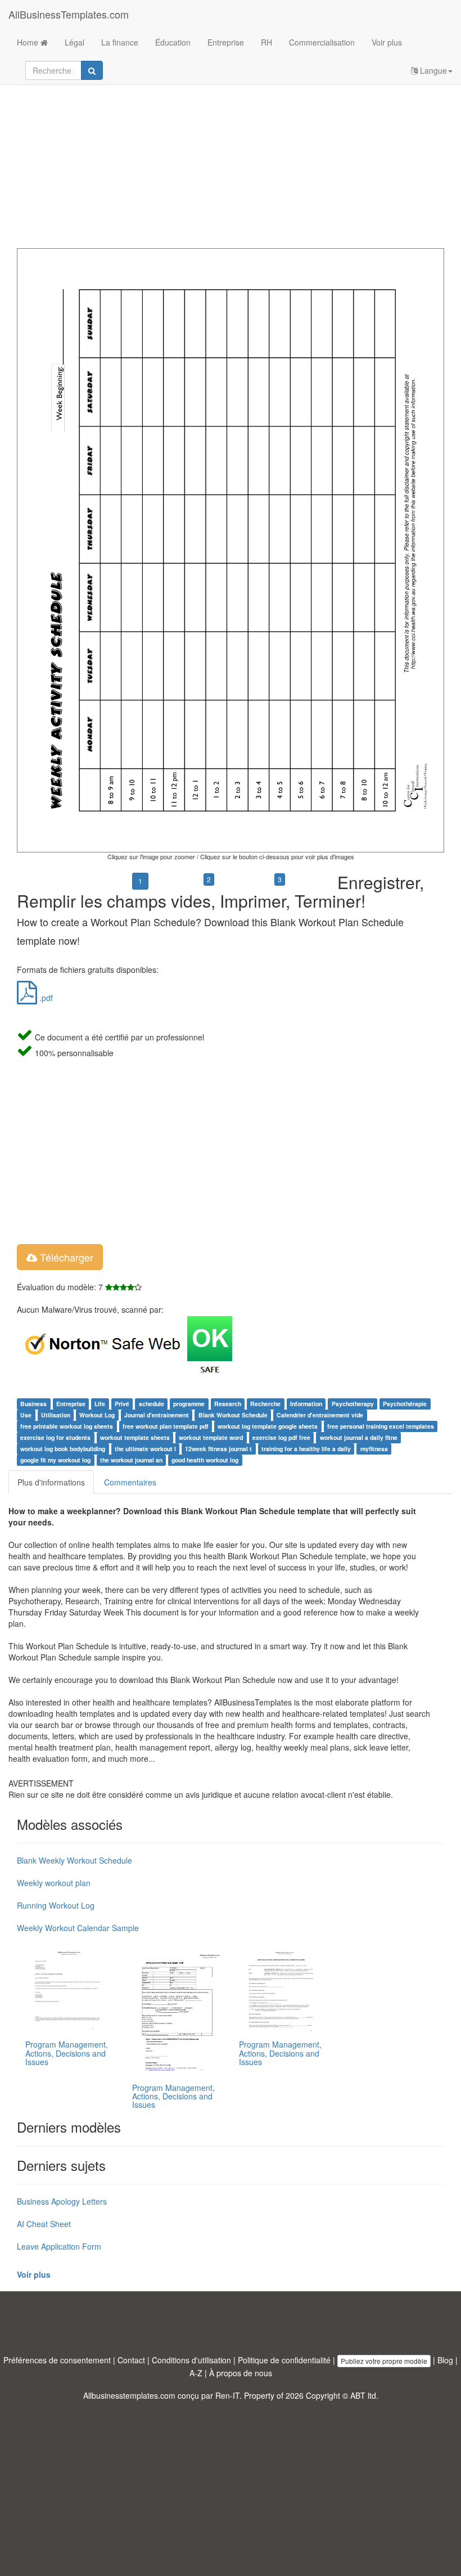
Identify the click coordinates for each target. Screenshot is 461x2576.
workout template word (211, 1437)
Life (100, 1404)
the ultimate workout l (145, 1449)
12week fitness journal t (218, 1449)
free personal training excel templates (381, 1426)
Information (306, 1404)
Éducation (173, 42)
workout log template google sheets (268, 1426)
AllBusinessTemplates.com (69, 14)
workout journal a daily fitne (359, 1437)
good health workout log (205, 1460)
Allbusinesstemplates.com (129, 2395)
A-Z (196, 2373)
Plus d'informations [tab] (51, 1482)
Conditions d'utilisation (191, 2360)
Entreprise (226, 42)
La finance (120, 42)
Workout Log (97, 1415)
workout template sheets (135, 1437)
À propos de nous (241, 2373)
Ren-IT (227, 2395)
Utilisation (56, 1415)
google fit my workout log (55, 1460)
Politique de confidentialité (284, 2360)
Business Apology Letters (62, 2201)
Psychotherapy (353, 1404)
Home (29, 42)
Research (228, 1404)
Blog (445, 2360)
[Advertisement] (231, 158)
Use (26, 1415)
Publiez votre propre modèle (384, 2361)
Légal (74, 42)
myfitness (374, 1449)
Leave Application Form (59, 2246)
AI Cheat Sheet (44, 2224)
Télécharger (65, 1257)
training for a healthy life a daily (306, 1449)
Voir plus (387, 42)
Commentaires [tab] (130, 1482)
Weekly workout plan (54, 1883)
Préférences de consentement (57, 2360)
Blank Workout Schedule (233, 1415)
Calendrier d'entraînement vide (320, 1415)
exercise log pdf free (281, 1437)
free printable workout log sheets (67, 1426)
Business (33, 1404)
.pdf (45, 998)
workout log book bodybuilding (63, 1449)
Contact (131, 2360)
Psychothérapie (405, 1404)
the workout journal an (131, 1460)
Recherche (265, 1404)
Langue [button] (432, 70)
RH (266, 42)
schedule (152, 1404)
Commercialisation (322, 42)
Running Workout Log (56, 1905)
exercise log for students (55, 1437)
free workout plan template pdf (166, 1426)
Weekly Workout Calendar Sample (78, 1928)
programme (189, 1404)
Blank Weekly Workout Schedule (74, 1860)
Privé (122, 1404)
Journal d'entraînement (157, 1415)
